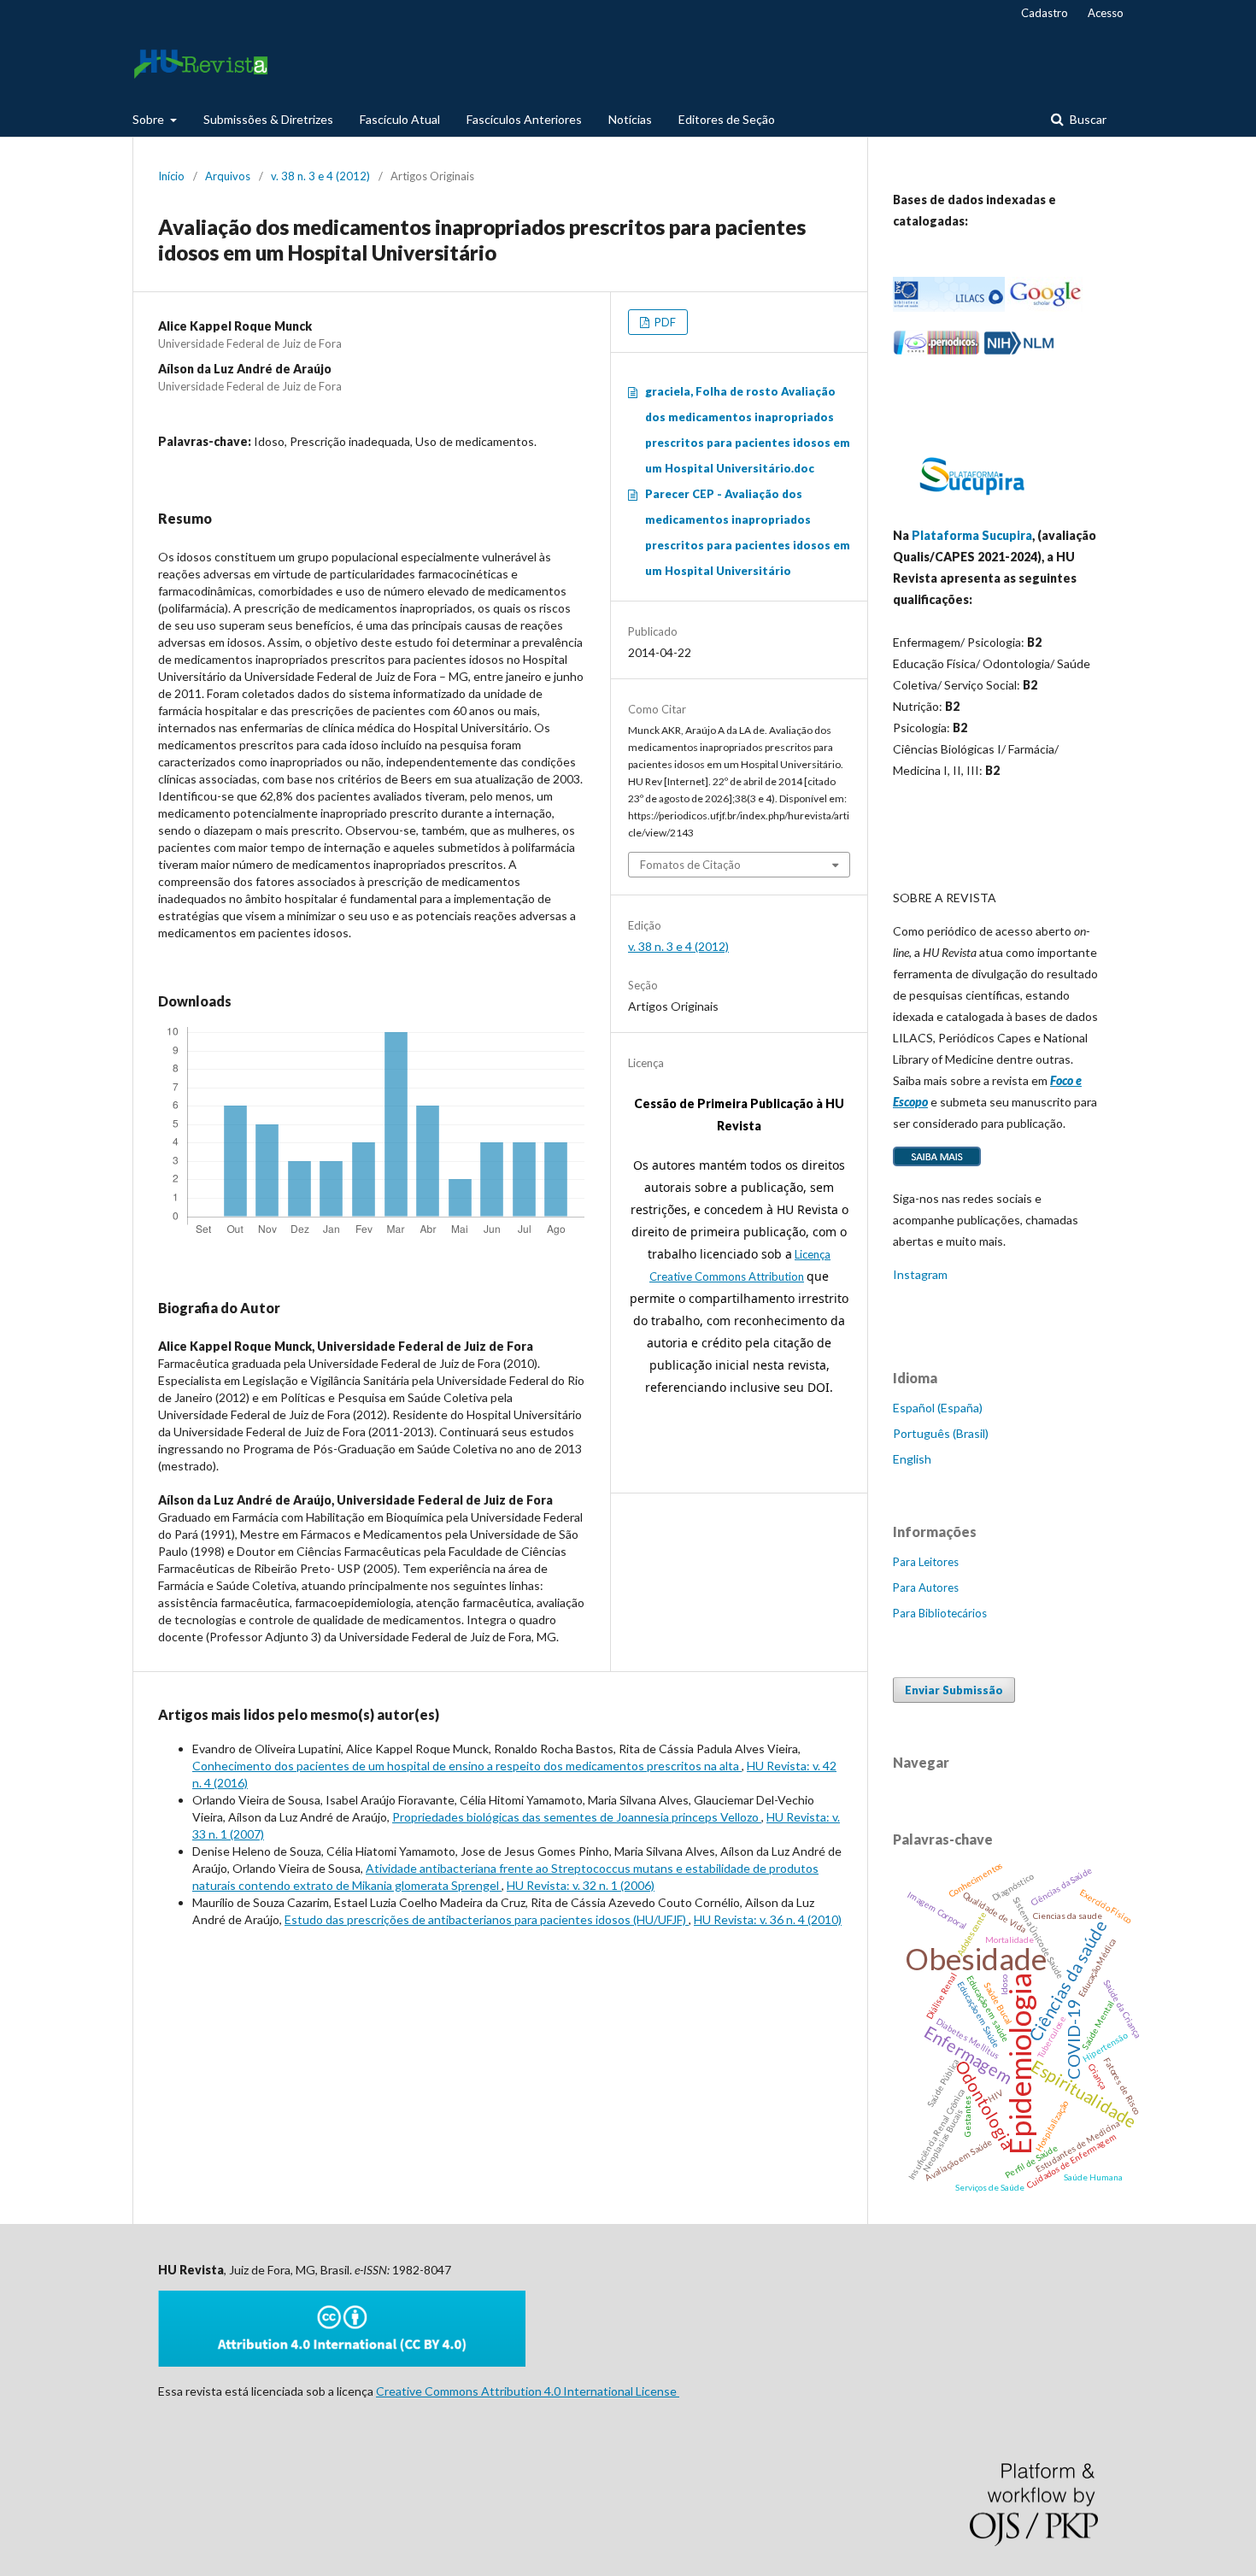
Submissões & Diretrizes (268, 119)
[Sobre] (937, 1165)
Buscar (1087, 119)
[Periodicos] (936, 351)
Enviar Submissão (954, 1690)
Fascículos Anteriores (524, 119)
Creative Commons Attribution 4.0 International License (528, 2391)
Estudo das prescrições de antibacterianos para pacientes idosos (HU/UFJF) (487, 1919)
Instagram (920, 1274)
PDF (664, 322)
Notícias (630, 119)
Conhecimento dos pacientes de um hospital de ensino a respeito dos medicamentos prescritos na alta (467, 1766)
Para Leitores (926, 1562)
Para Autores (926, 1587)
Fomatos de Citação (690, 865)
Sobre (150, 119)
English (912, 1459)
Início (171, 176)
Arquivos (228, 176)
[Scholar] (1045, 307)
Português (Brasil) (941, 1433)
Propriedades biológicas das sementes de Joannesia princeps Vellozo (577, 1817)
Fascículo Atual (400, 119)
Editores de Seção (727, 119)
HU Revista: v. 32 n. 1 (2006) (581, 1885)
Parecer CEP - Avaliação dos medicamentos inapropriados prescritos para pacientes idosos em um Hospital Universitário (748, 532)
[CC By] (342, 2362)
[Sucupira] (971, 502)
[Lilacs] (949, 307)
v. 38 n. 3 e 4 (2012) (320, 176)
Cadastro (1045, 13)
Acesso (1106, 13)
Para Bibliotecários (940, 1613)
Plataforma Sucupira (972, 535)
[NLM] (1019, 351)
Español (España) (938, 1408)
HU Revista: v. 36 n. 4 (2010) (768, 1919)
